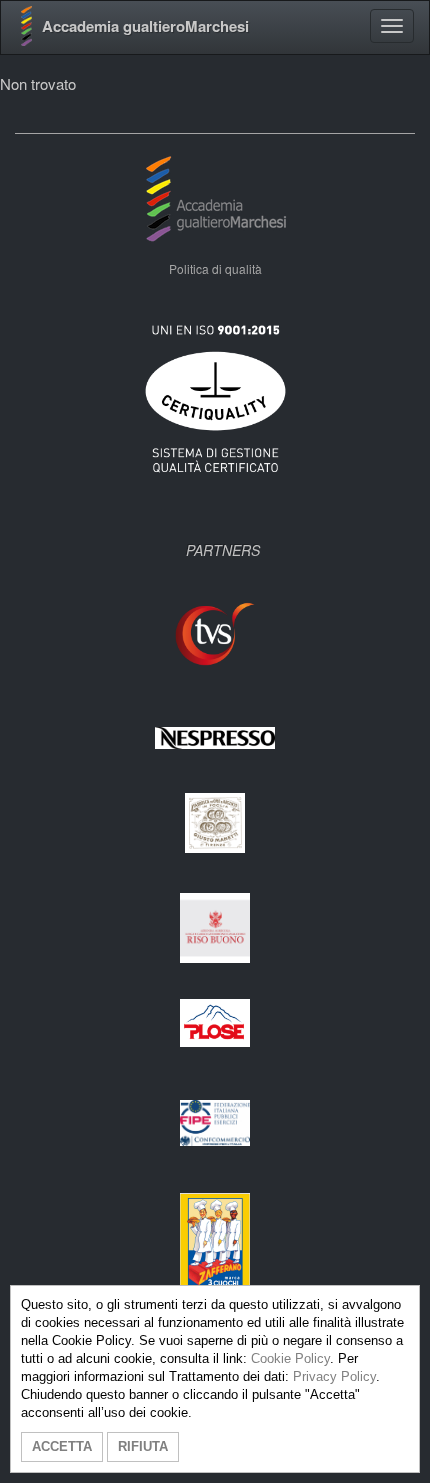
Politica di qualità (215, 268)
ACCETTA (62, 1446)
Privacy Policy (334, 1376)
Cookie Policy (290, 1358)
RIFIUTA (143, 1446)
